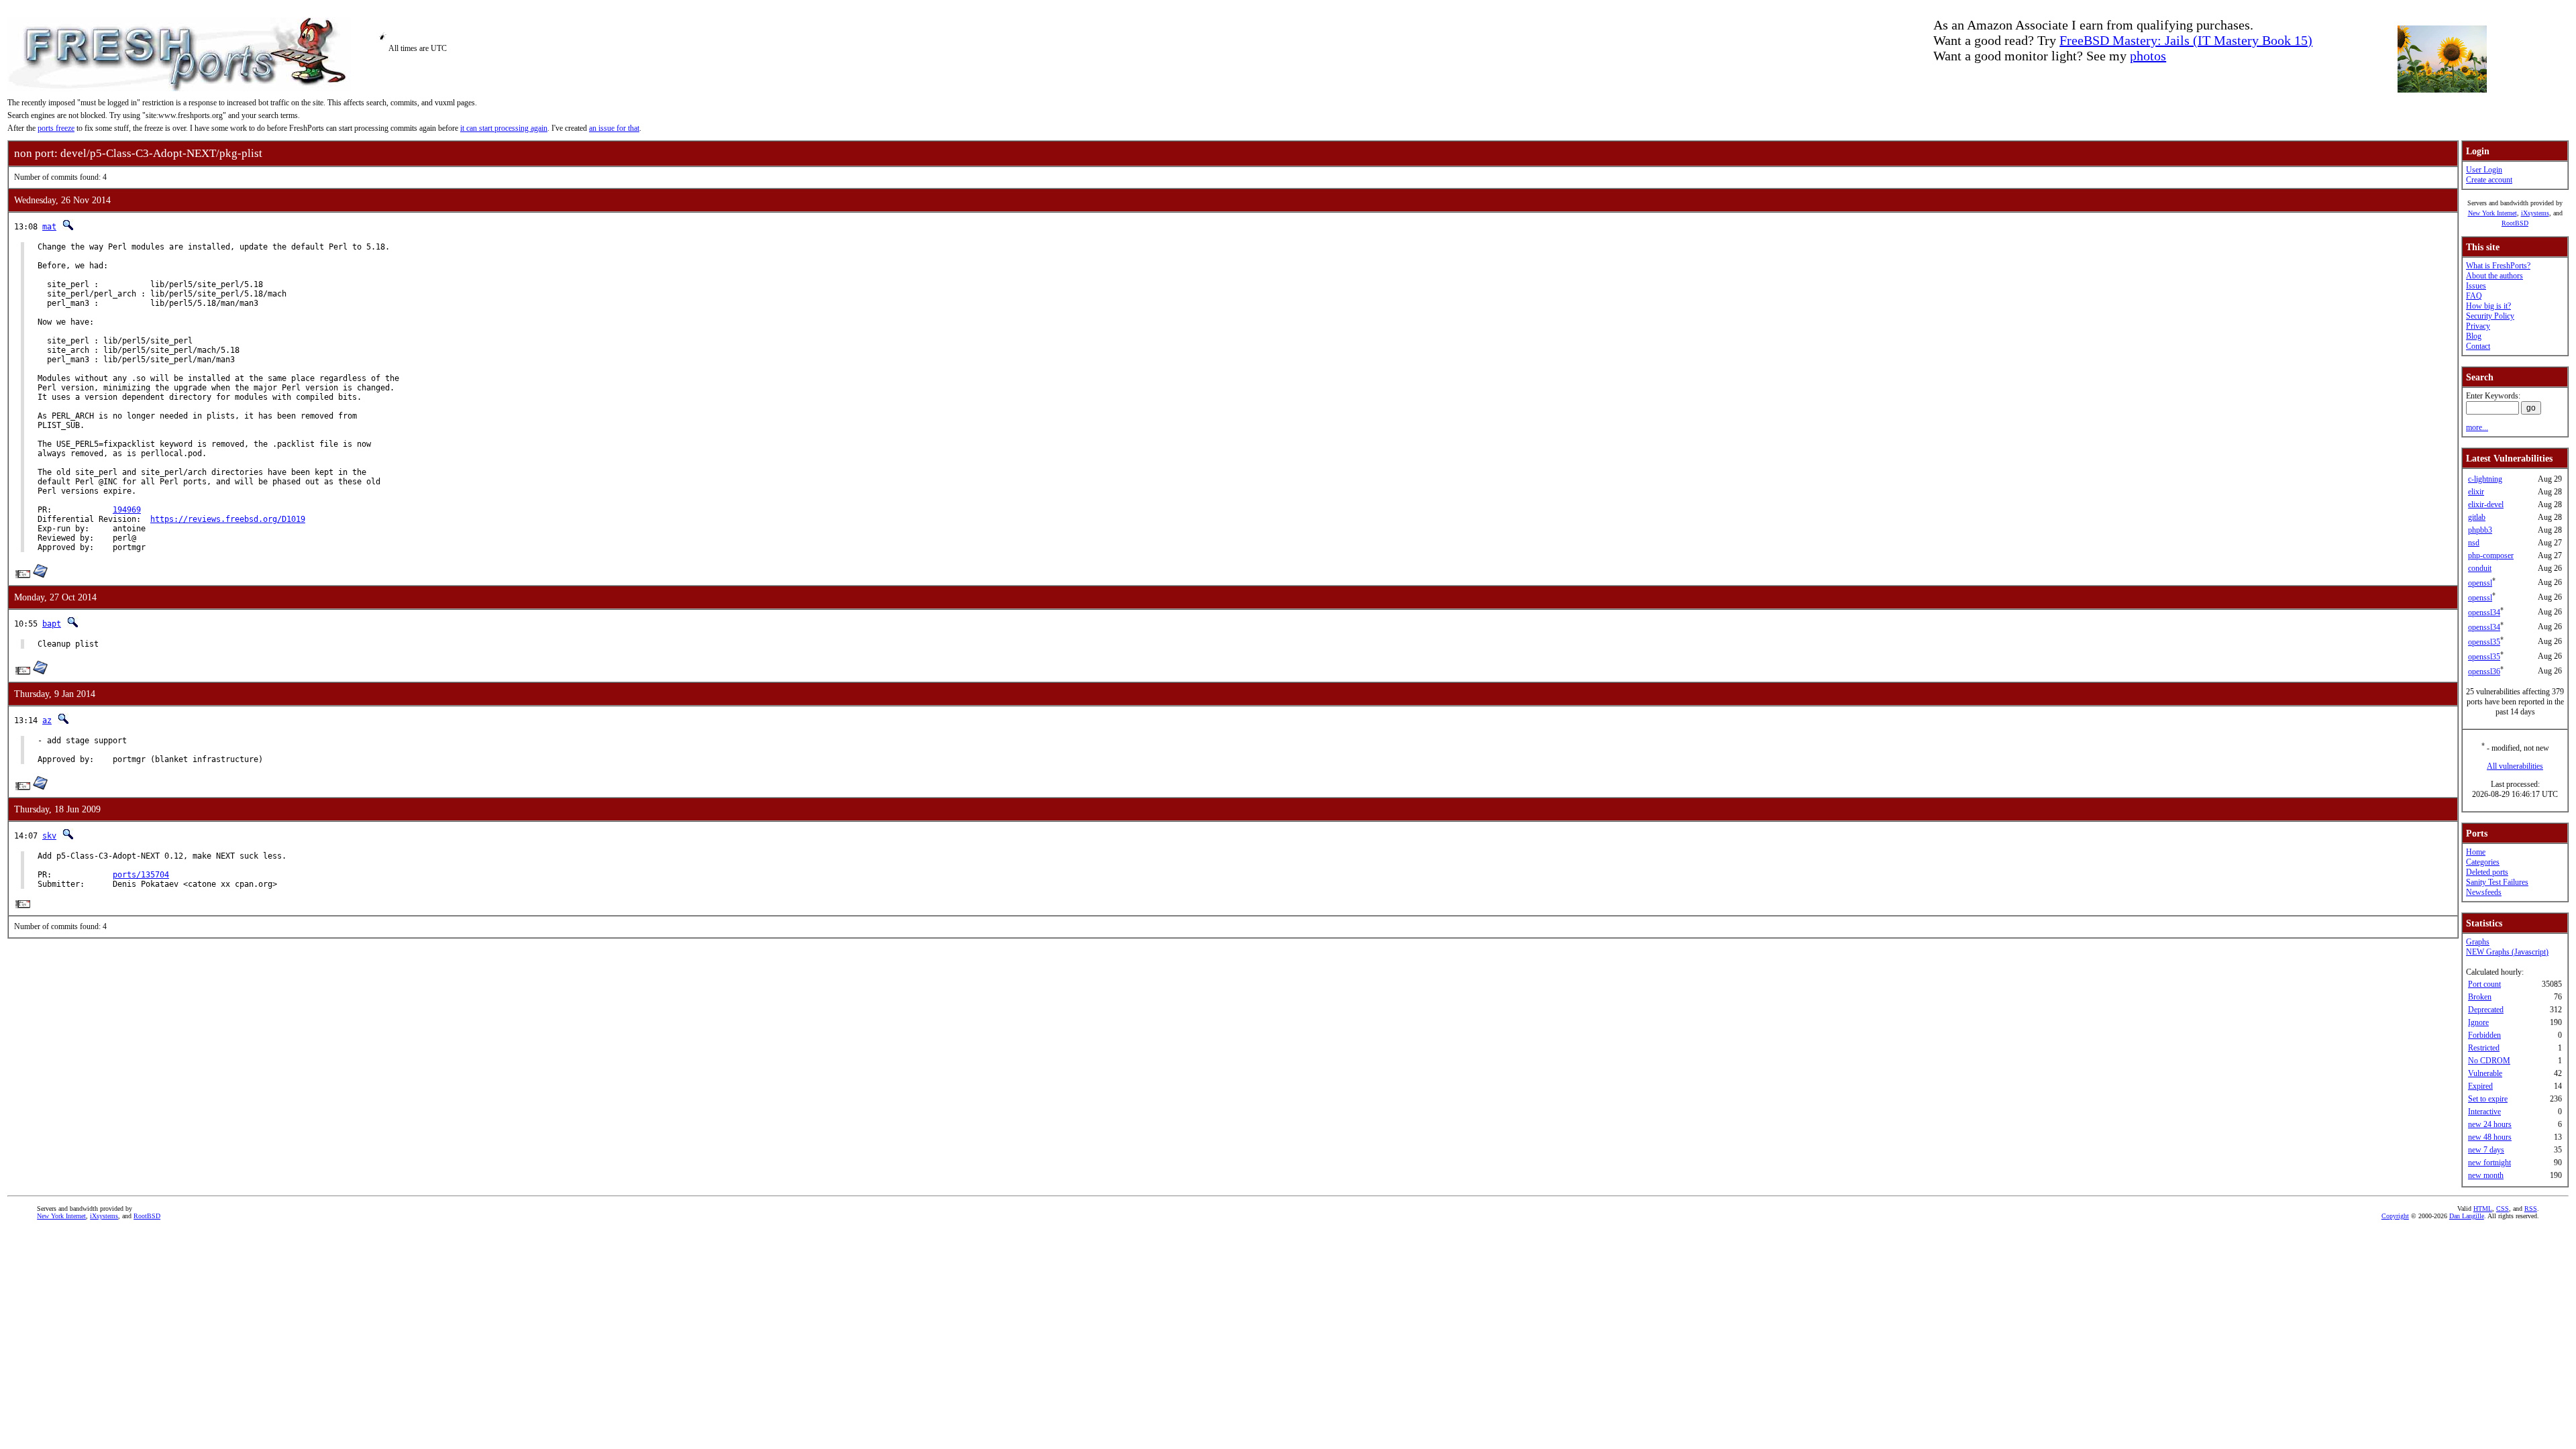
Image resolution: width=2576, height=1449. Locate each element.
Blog (2474, 336)
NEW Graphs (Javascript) (2507, 952)
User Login (2484, 170)
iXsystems (2535, 213)
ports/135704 (141, 875)
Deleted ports (2487, 872)
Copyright (2395, 1216)
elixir (2476, 492)
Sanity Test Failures (2497, 882)
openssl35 (2484, 642)
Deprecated (2486, 1010)
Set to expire (2488, 1099)
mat (49, 227)
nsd (2474, 543)
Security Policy (2490, 316)
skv (49, 836)
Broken (2480, 997)
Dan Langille (2467, 1216)
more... (2477, 427)
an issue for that (614, 128)
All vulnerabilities (2515, 766)
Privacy (2478, 326)
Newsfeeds (2484, 892)
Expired (2480, 1086)
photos (2148, 56)
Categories (2483, 862)
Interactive (2484, 1112)
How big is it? (2488, 306)
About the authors (2494, 276)
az (47, 720)
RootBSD (2515, 223)
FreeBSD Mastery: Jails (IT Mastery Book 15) (2186, 40)
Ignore (2478, 1022)
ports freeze (56, 128)
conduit (2480, 568)
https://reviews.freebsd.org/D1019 (228, 519)
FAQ (2474, 296)
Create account (2489, 180)
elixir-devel (2486, 504)
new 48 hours (2490, 1137)
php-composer (2491, 555)
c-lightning (2485, 479)
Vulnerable (2485, 1073)
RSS (2531, 1209)
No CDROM (2489, 1061)
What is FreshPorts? (2498, 266)
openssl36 (2484, 672)
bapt (52, 624)
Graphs (2478, 942)
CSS (2503, 1209)
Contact (2478, 346)
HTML (2483, 1209)
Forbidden (2484, 1035)
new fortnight (2489, 1163)
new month (2486, 1175)
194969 (127, 510)
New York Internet (2492, 213)
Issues (2476, 286)
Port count (2484, 984)
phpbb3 (2480, 530)
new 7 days (2486, 1150)
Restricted (2484, 1048)
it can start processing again (504, 128)
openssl (2480, 583)
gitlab (2477, 517)
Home (2476, 852)
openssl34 (2484, 612)
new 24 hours (2490, 1124)
